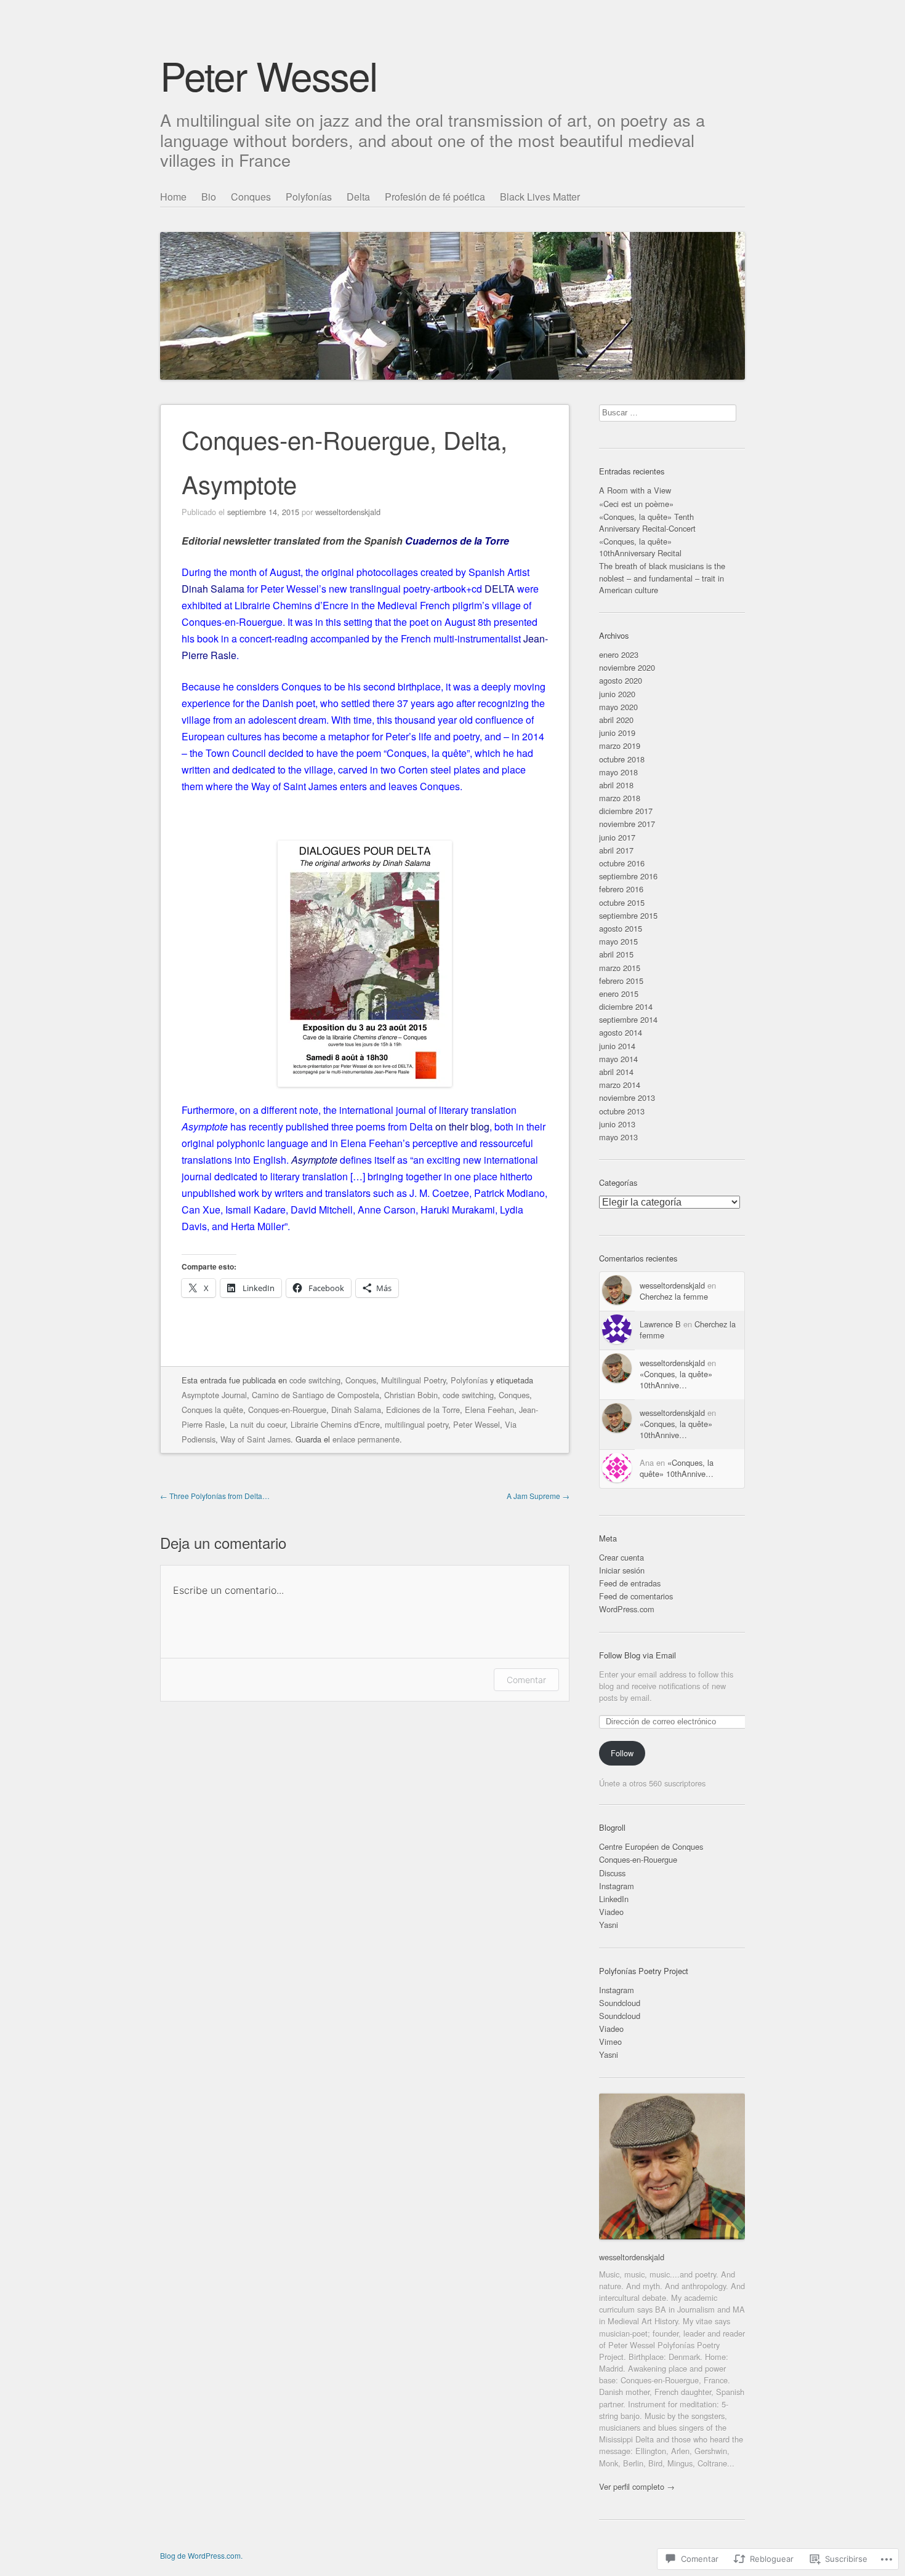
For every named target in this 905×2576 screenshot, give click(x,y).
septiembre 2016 (628, 876)
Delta (358, 197)
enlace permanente (366, 1439)
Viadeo (611, 1912)
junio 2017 (617, 837)
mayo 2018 (618, 772)
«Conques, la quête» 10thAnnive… (676, 1379)
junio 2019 (617, 733)
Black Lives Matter (540, 197)
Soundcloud (620, 2003)
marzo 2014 (620, 1085)
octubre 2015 (622, 902)
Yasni (609, 1925)
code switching (315, 1380)
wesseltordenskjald (348, 512)
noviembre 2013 (627, 1098)
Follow (622, 1753)
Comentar (526, 1680)
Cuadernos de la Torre (457, 541)
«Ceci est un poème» (636, 504)
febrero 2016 (621, 889)
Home (173, 197)
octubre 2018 (622, 759)
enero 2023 (619, 654)
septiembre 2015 (628, 915)
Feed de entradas (630, 1583)
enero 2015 (619, 994)
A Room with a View (635, 490)
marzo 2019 (620, 746)
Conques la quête (212, 1410)
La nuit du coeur (258, 1424)
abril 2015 (616, 954)
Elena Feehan (489, 1410)
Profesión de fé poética (435, 197)
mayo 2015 (618, 941)
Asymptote (314, 1160)
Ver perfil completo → (637, 2486)
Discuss (612, 1873)
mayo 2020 (618, 707)
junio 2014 (617, 1046)
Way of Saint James (255, 1439)
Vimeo (610, 2042)
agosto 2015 (621, 928)
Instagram (617, 1886)
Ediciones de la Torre (423, 1410)
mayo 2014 (618, 1059)
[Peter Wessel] (452, 283)
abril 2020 (616, 720)
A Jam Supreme (538, 1496)
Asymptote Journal (214, 1395)
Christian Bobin (411, 1395)
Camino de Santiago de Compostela (316, 1395)
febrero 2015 (621, 981)
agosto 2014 (621, 1032)
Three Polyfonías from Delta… (215, 1496)
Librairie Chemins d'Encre (335, 1424)
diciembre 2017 (626, 811)
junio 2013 (617, 1124)
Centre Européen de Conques (651, 1846)
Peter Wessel (268, 75)
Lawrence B (660, 1324)
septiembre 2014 (628, 1019)
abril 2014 (616, 1072)
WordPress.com (627, 1609)
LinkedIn (614, 1899)
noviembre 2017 (627, 824)
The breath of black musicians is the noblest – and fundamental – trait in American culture (662, 578)
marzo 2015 (620, 968)
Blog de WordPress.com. (201, 2555)
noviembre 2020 (627, 667)
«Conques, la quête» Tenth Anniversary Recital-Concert (647, 522)
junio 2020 (617, 694)
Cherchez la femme (674, 1296)
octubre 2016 (622, 863)
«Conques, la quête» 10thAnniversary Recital (640, 547)
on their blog (462, 1126)
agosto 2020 (621, 680)
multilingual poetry (416, 1424)
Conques (251, 197)
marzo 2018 (620, 798)
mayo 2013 (618, 1137)
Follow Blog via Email (638, 1655)
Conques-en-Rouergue (287, 1410)
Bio (209, 197)
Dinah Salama (213, 589)
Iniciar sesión (622, 1570)
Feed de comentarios (636, 1596)
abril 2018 (616, 785)
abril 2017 (616, 850)
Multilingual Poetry (413, 1380)
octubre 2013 (622, 1111)
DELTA (500, 589)
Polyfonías (309, 197)
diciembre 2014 (626, 1006)
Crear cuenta (621, 1557)
